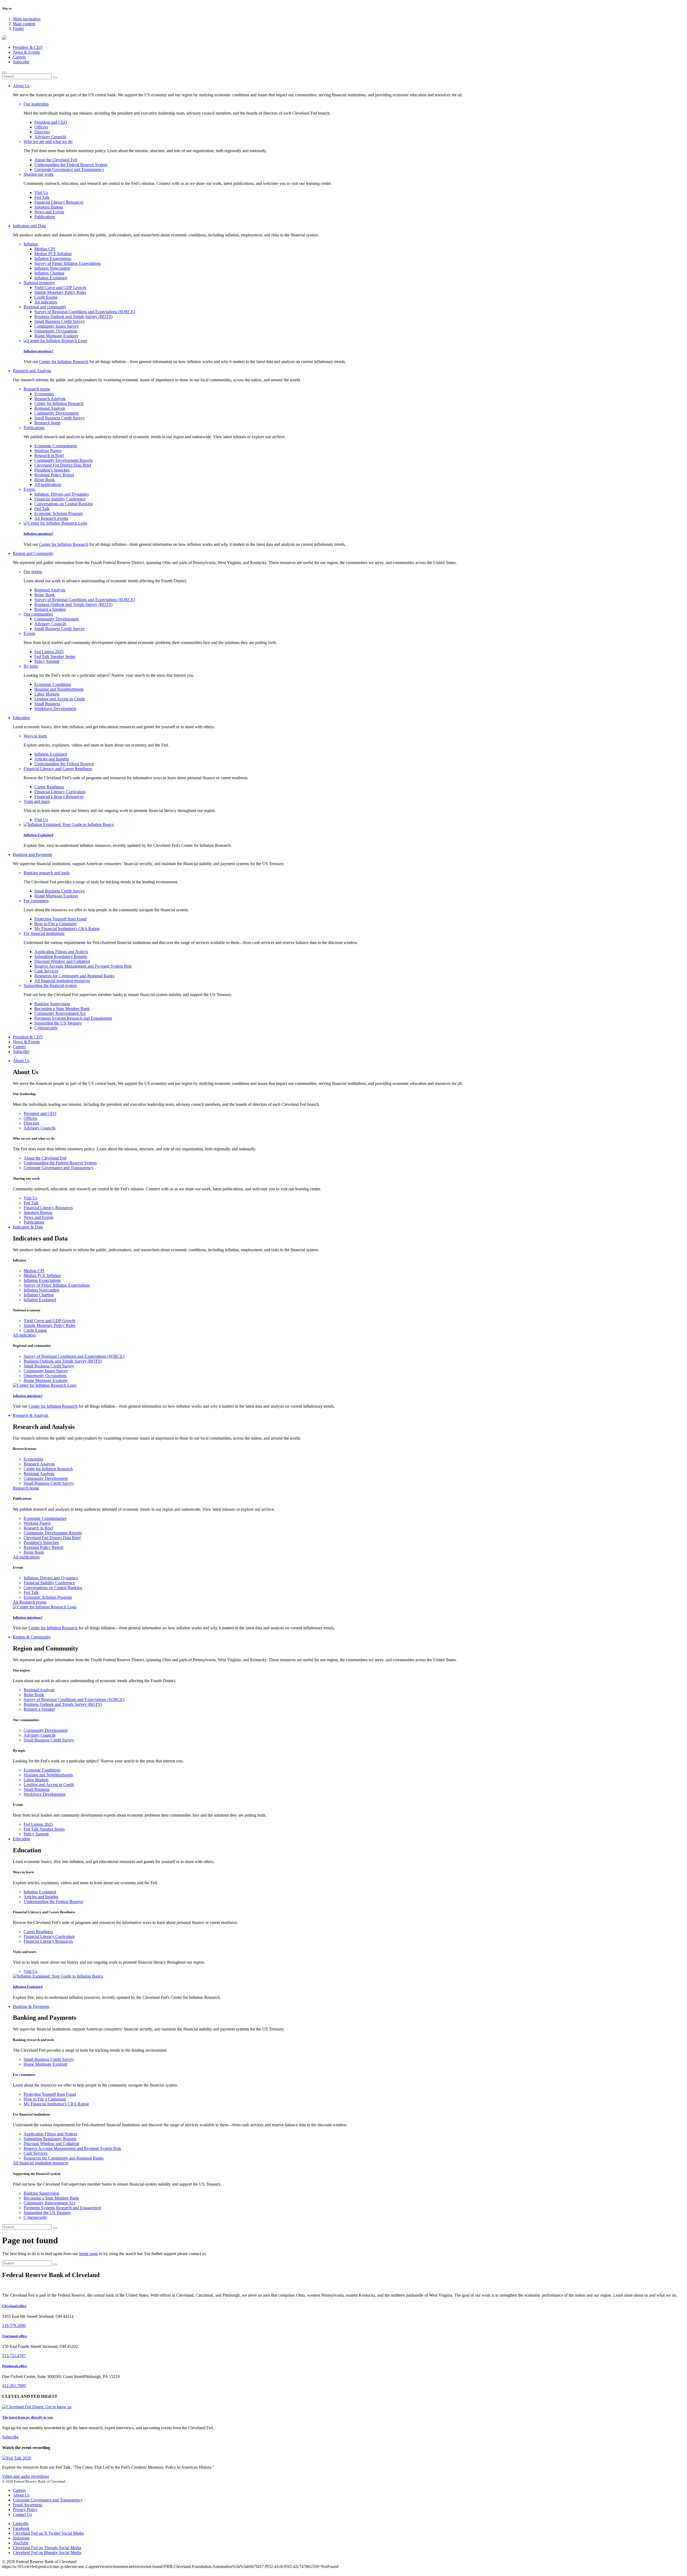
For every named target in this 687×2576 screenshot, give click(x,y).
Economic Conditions (53, 684)
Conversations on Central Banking (64, 504)
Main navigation (27, 19)
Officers (41, 127)
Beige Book (45, 480)
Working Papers (48, 451)
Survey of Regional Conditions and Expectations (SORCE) (85, 312)
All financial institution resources (62, 981)
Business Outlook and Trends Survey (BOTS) (73, 316)
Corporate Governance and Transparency (69, 169)
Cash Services (46, 971)
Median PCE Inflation (53, 254)
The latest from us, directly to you (28, 2417)
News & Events (26, 52)
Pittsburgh (15, 2366)
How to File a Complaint (55, 924)
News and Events (49, 212)
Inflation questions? (39, 351)
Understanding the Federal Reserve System (71, 165)
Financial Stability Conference (60, 499)
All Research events (51, 518)
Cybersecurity (46, 1028)
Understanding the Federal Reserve (64, 764)
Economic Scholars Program (59, 513)
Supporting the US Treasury (58, 1023)
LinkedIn (21, 2524)
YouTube (21, 2543)
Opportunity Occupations (56, 331)
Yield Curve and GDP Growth (60, 288)
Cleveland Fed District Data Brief (63, 465)
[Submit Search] (55, 78)
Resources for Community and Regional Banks (74, 976)
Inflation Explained (51, 278)
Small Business (47, 704)
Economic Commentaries (56, 446)
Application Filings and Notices (61, 952)
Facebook (21, 2528)
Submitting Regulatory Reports (61, 956)
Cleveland (14, 2306)
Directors (42, 132)
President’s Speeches (52, 470)
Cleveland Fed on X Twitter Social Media (48, 2533)
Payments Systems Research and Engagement (73, 1018)
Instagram (21, 2538)
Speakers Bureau (49, 207)
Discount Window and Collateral (62, 961)
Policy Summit (47, 661)
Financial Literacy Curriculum (60, 792)
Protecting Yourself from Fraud (61, 919)
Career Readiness (49, 787)
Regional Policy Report (54, 475)
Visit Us (41, 193)
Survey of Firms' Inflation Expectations (67, 263)
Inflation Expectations (53, 259)
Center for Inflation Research (64, 362)
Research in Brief (49, 455)
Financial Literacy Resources (59, 202)
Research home (47, 423)
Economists (44, 394)
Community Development (56, 413)
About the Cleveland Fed (56, 160)
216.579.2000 (14, 2326)
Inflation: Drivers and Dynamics (62, 494)
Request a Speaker (50, 609)
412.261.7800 (14, 2386)
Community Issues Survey (57, 326)
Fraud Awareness (28, 2505)
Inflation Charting (49, 273)
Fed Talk (42, 197)
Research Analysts (50, 399)
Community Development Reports (63, 460)
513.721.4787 (14, 2356)
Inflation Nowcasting (52, 268)
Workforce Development (55, 709)
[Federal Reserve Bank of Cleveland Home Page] (343, 38)
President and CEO (51, 122)
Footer (18, 29)
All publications (48, 484)
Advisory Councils (50, 137)
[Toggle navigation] (4, 72)
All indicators (46, 302)
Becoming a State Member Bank (62, 1009)
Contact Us (22, 2514)
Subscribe (21, 62)
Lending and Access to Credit (59, 699)
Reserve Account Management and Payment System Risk (83, 966)
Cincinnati (15, 2336)
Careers (19, 57)
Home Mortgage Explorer (56, 336)
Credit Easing (46, 297)
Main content (24, 24)
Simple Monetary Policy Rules (60, 292)
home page (88, 2254)
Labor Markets (47, 694)
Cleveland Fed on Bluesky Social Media (47, 2553)
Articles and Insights (52, 759)
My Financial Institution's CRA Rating (67, 929)
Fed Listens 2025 (49, 652)
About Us (21, 2495)
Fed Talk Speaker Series (55, 656)
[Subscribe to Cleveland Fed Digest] (37, 2407)
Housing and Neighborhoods (59, 689)
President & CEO (28, 47)
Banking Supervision (52, 1004)
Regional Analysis (50, 408)
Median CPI (45, 249)
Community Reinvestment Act (60, 1013)
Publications (45, 217)
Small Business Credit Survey (60, 321)
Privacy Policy (25, 2510)
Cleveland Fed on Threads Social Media (47, 2548)
